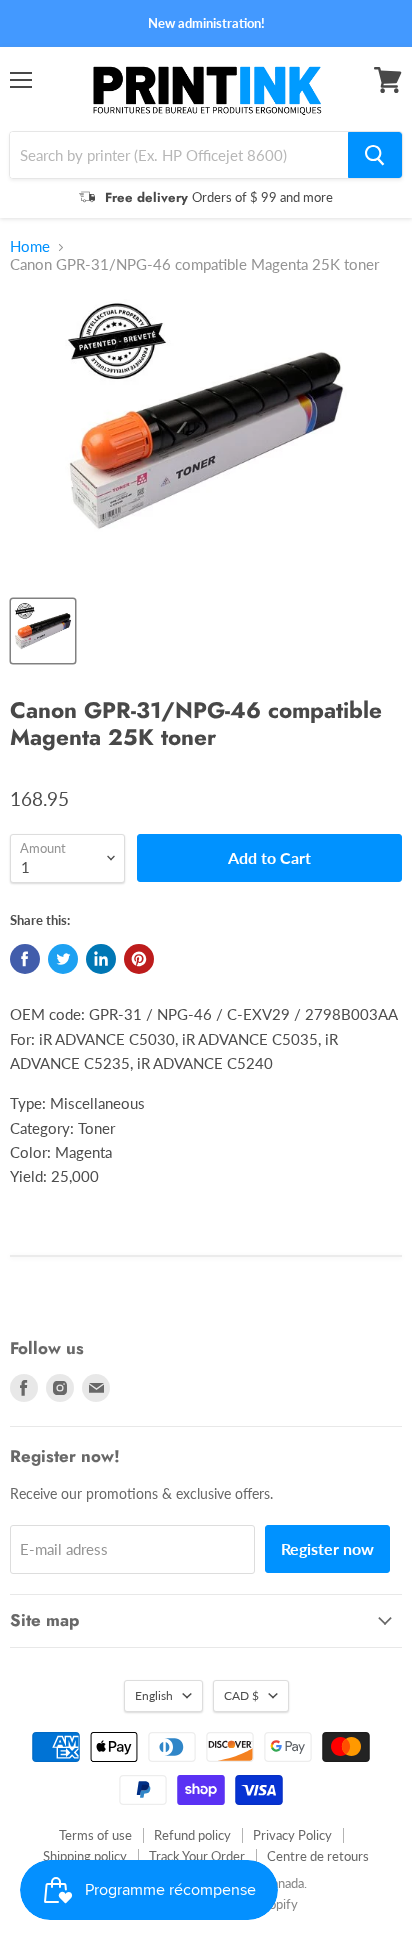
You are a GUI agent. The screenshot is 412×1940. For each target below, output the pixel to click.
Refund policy (192, 1835)
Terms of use (95, 1835)
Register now (327, 1548)
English (154, 1695)
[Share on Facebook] (25, 959)
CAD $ (241, 1695)
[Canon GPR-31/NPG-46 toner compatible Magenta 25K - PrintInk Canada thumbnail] (43, 631)
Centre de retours (318, 1856)
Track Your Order (197, 1856)
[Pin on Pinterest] (139, 959)
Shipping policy (85, 1856)
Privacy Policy (292, 1835)
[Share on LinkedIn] (101, 959)
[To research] (375, 155)
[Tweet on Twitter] (63, 959)
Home (30, 246)
